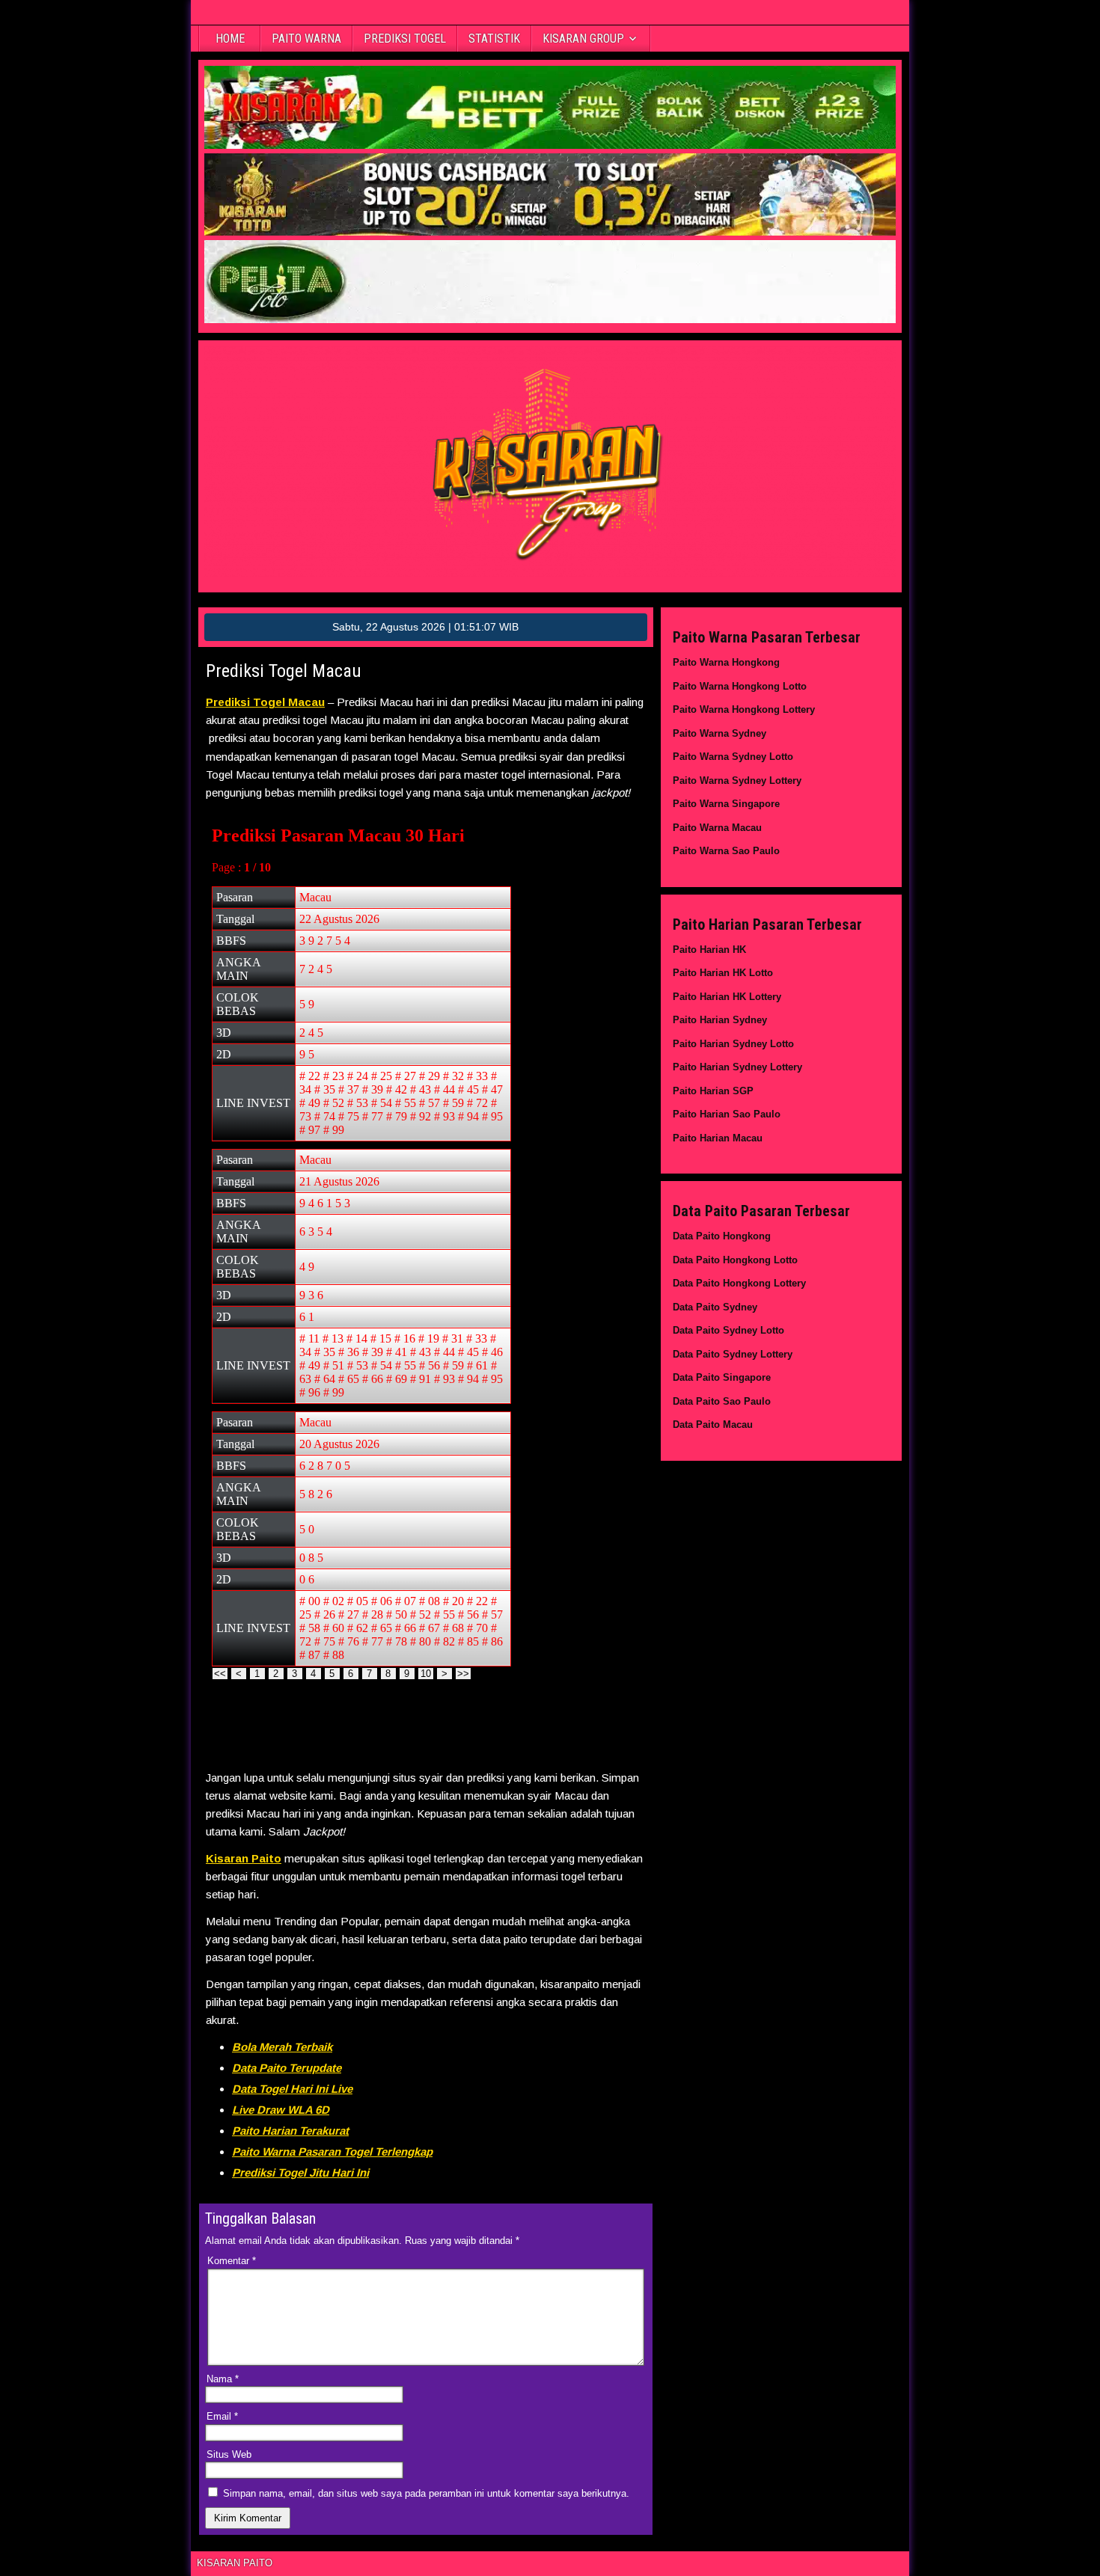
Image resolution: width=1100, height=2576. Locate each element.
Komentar (232, 2261)
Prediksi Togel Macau (284, 671)
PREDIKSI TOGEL (405, 39)
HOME (230, 39)
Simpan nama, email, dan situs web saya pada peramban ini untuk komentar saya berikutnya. (426, 2493)
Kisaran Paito (244, 1858)
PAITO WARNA (306, 39)
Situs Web (229, 2454)
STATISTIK (494, 39)
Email (222, 2416)
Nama (223, 2379)
